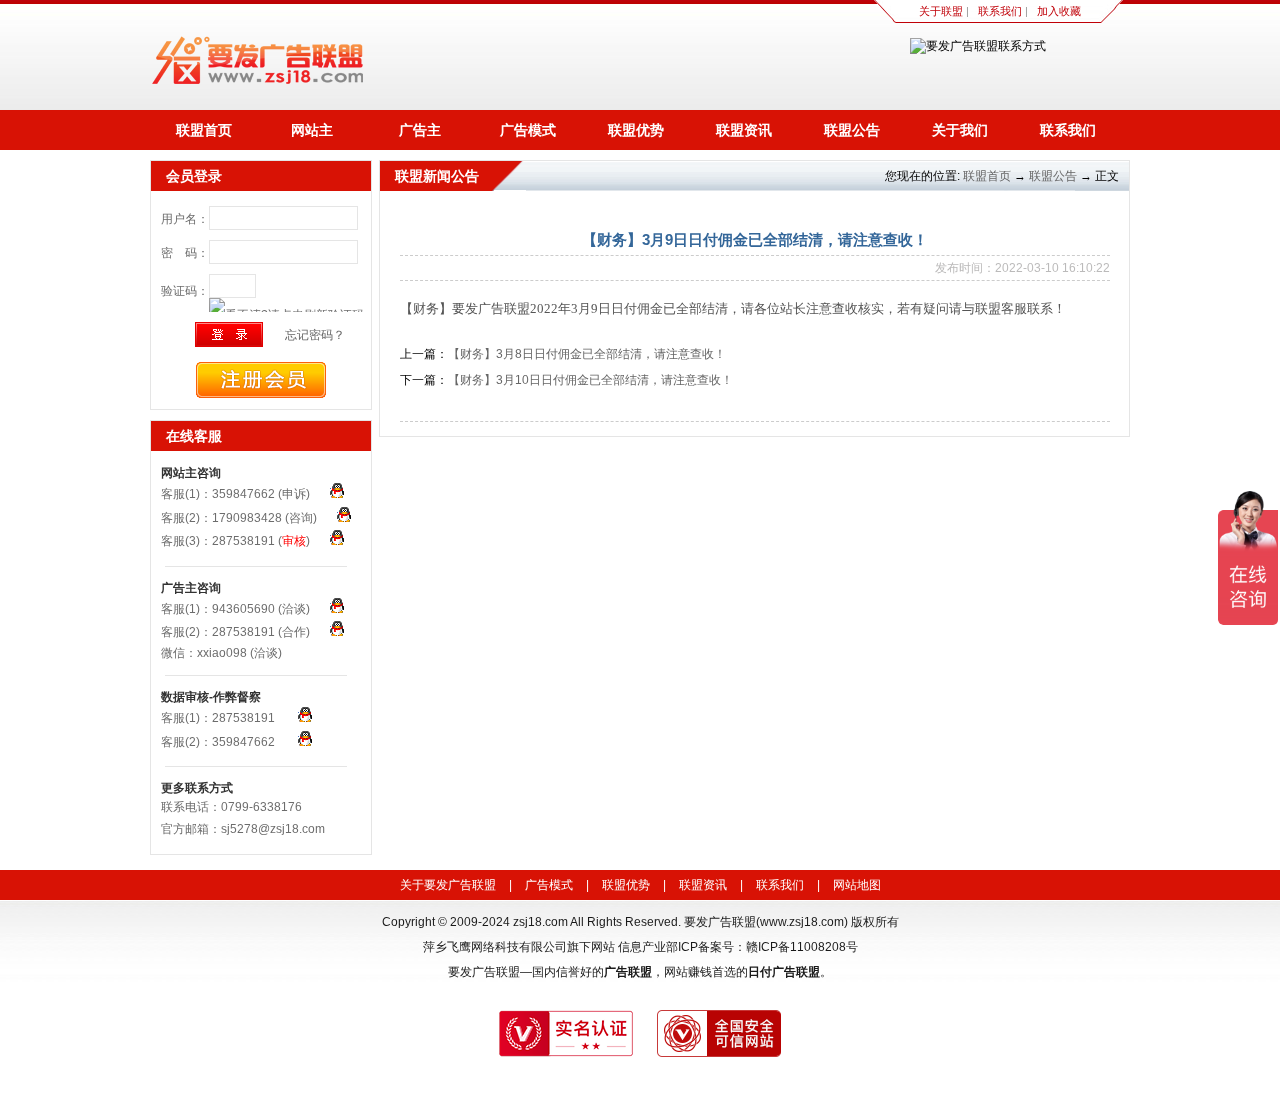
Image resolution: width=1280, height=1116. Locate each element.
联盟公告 (852, 130)
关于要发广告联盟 (448, 885)
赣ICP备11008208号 (802, 947)
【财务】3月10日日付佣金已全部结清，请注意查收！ (590, 380)
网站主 (312, 130)
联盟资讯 (744, 130)
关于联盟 (941, 11)
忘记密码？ (315, 335)
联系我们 (1000, 11)
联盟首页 (204, 130)
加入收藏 (1059, 11)
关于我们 (960, 130)
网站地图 (857, 885)
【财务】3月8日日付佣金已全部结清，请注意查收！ (587, 354)
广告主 (420, 130)
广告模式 (528, 130)
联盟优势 (636, 130)
